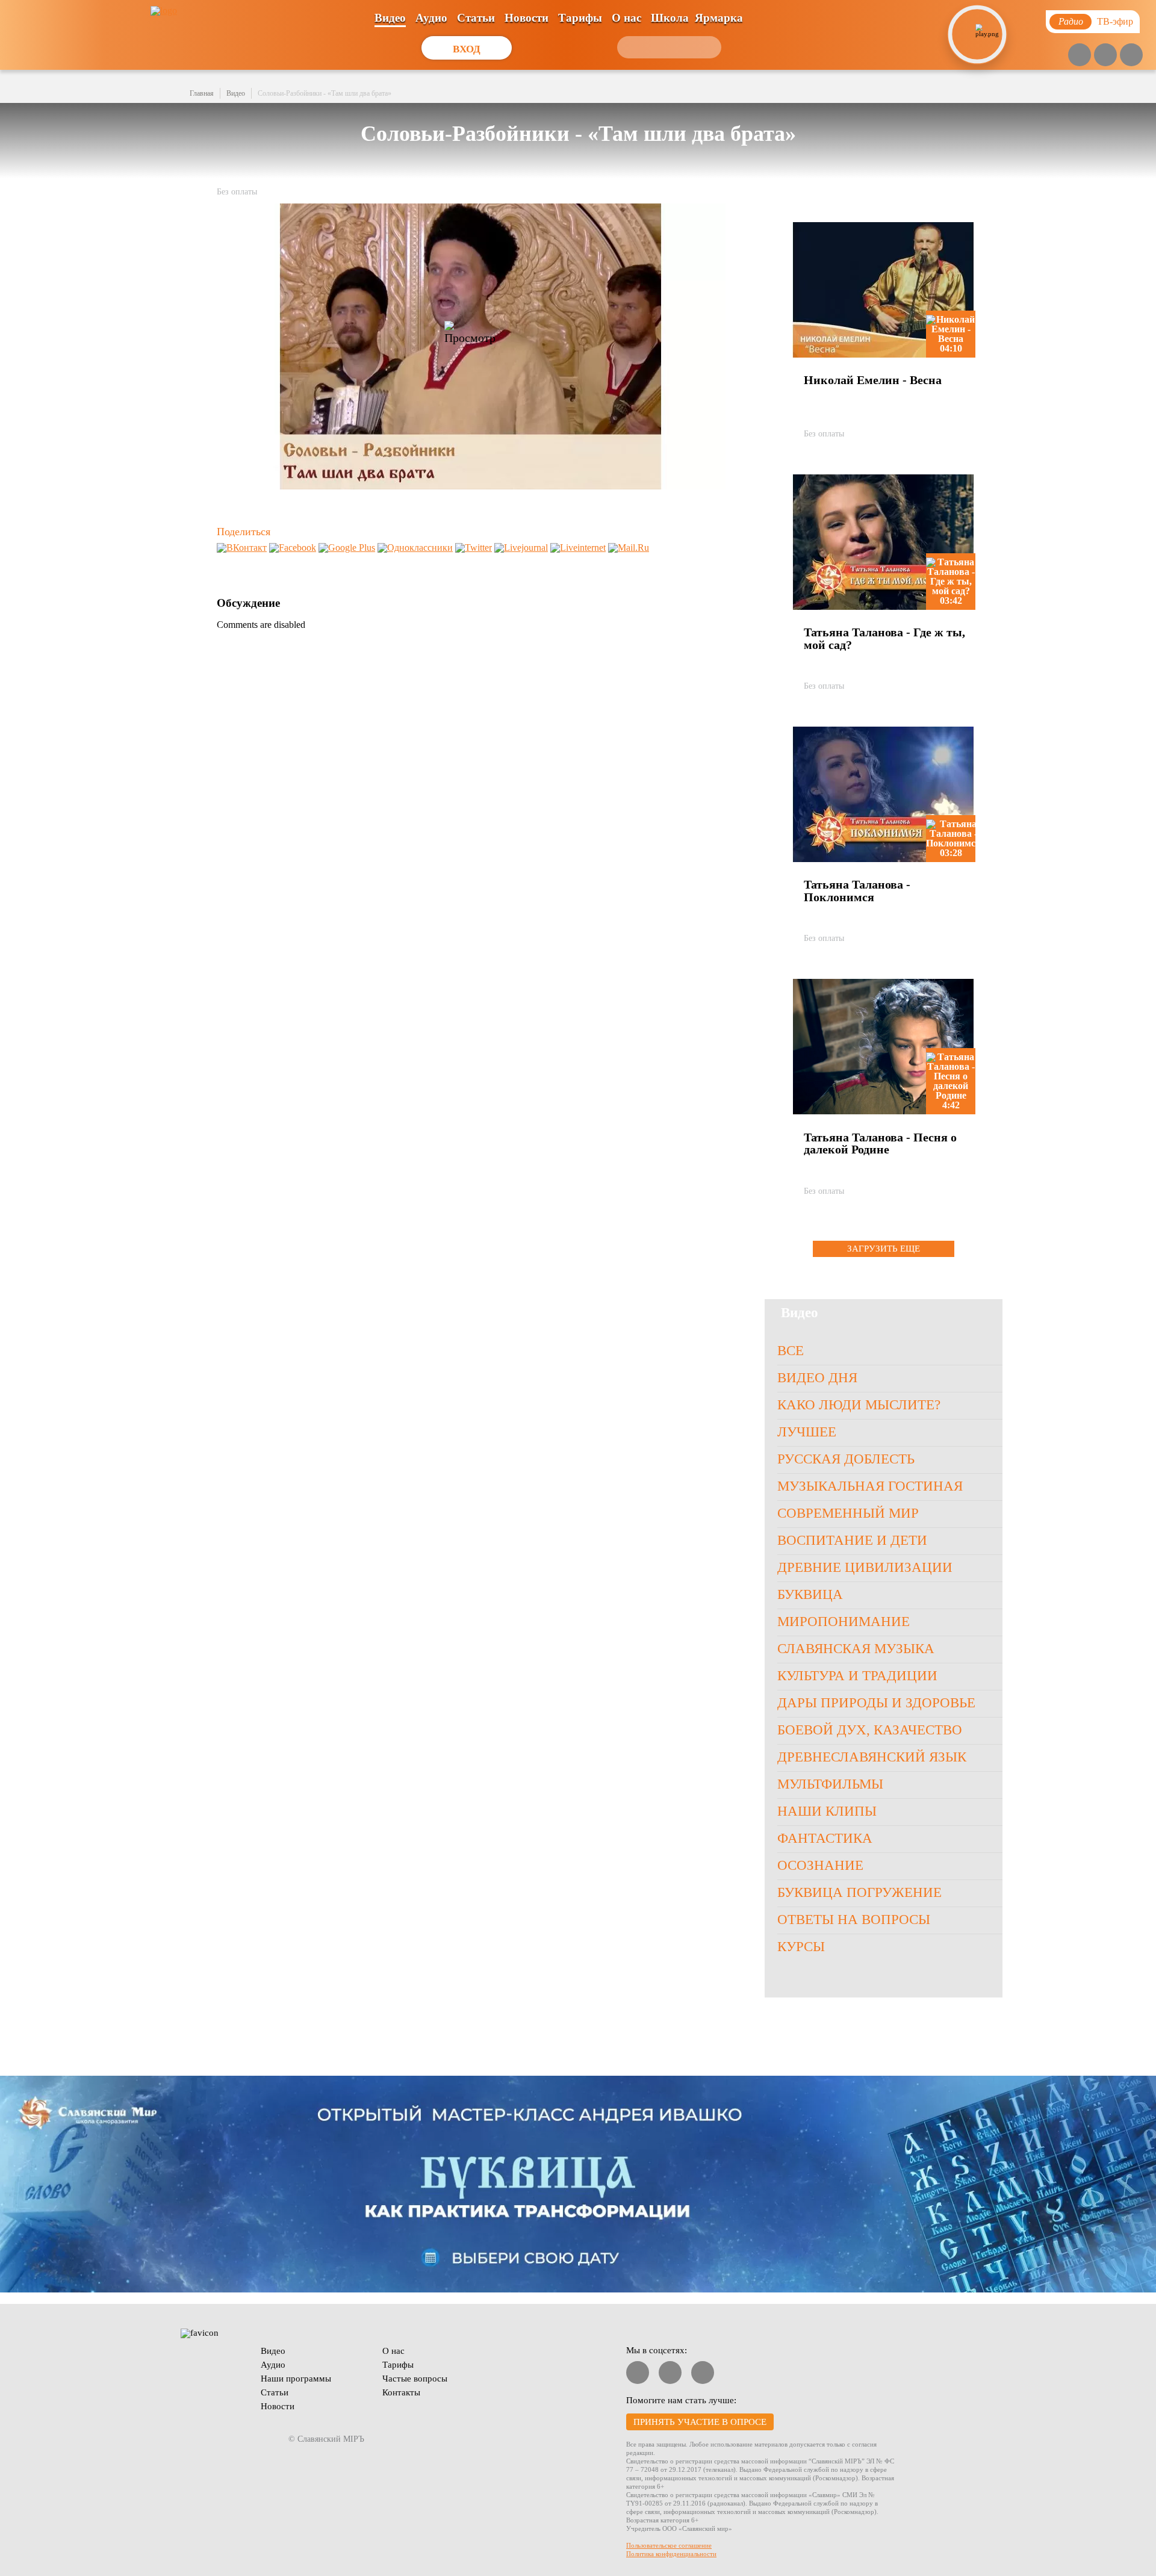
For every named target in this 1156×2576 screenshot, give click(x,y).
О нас (626, 18)
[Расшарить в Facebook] (293, 548)
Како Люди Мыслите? (859, 1405)
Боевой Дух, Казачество (870, 1730)
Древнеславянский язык (872, 1757)
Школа (670, 18)
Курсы (801, 1947)
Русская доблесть (846, 1459)
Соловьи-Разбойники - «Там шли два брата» (325, 93)
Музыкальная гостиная (870, 1486)
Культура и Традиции (857, 1676)
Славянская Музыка (856, 1649)
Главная (202, 93)
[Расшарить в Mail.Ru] (629, 548)
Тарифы (580, 18)
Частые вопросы (415, 2379)
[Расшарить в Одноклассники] (415, 548)
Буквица (810, 1594)
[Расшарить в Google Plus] (347, 548)
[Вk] (1105, 55)
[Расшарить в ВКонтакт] (242, 548)
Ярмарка (719, 18)
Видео (390, 18)
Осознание (820, 1865)
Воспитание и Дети (852, 1540)
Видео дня (817, 1378)
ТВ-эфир (1115, 21)
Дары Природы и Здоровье (876, 1703)
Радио (1071, 21)
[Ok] (1131, 55)
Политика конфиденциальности (671, 2554)
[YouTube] (1080, 55)
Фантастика (825, 1838)
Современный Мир (848, 1513)
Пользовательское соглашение (669, 2545)
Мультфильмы (830, 1784)
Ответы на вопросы (854, 1920)
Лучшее (807, 1432)
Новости (527, 18)
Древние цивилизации (865, 1567)
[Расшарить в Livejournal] (521, 548)
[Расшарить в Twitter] (474, 548)
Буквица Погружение (859, 1892)
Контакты (401, 2392)
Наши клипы (827, 1811)
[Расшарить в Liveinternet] (578, 548)
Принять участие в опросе (700, 2422)
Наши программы (296, 2379)
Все (791, 1351)
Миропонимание (844, 1622)
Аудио (431, 18)
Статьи (476, 18)
